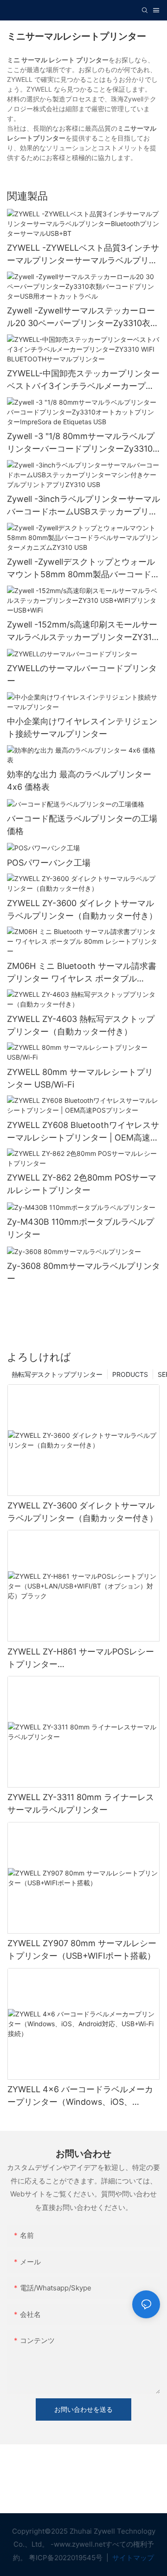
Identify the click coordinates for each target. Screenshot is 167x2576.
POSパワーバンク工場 (49, 863)
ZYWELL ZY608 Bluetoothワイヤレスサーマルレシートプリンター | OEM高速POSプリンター (83, 1132)
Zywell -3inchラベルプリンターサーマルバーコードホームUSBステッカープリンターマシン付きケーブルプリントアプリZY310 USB (83, 506)
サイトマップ (132, 2558)
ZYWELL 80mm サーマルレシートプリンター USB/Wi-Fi (80, 1078)
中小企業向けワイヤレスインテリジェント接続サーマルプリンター (82, 727)
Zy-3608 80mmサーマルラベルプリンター (83, 1272)
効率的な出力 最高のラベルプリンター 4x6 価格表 (79, 781)
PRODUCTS (130, 1374)
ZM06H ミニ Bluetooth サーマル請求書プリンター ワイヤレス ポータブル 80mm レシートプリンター (82, 973)
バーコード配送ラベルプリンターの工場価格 (82, 825)
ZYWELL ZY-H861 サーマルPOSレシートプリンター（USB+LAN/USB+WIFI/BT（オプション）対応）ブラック (81, 1658)
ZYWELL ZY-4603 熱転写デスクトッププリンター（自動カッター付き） (81, 1025)
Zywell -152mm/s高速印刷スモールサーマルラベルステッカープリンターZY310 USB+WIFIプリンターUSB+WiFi (82, 631)
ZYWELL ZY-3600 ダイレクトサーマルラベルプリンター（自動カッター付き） (82, 909)
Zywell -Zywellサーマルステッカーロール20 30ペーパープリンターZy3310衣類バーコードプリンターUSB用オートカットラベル (83, 317)
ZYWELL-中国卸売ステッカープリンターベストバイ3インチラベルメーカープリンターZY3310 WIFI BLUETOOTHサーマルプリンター (83, 380)
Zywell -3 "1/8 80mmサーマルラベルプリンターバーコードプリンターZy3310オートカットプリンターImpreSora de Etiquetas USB (81, 443)
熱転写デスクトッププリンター (57, 1374)
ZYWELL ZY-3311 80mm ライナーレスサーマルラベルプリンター (81, 1803)
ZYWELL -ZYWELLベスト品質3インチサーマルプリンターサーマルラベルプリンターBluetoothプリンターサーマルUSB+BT (83, 255)
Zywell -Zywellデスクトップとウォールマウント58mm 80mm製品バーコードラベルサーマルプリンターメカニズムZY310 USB (83, 569)
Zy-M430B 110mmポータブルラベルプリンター (80, 1228)
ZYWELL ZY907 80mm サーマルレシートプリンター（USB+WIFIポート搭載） (82, 1949)
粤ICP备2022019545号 (67, 2558)
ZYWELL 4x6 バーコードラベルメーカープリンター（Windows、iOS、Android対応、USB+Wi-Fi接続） (80, 2096)
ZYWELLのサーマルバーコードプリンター (82, 674)
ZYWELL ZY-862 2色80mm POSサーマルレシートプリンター (82, 1184)
